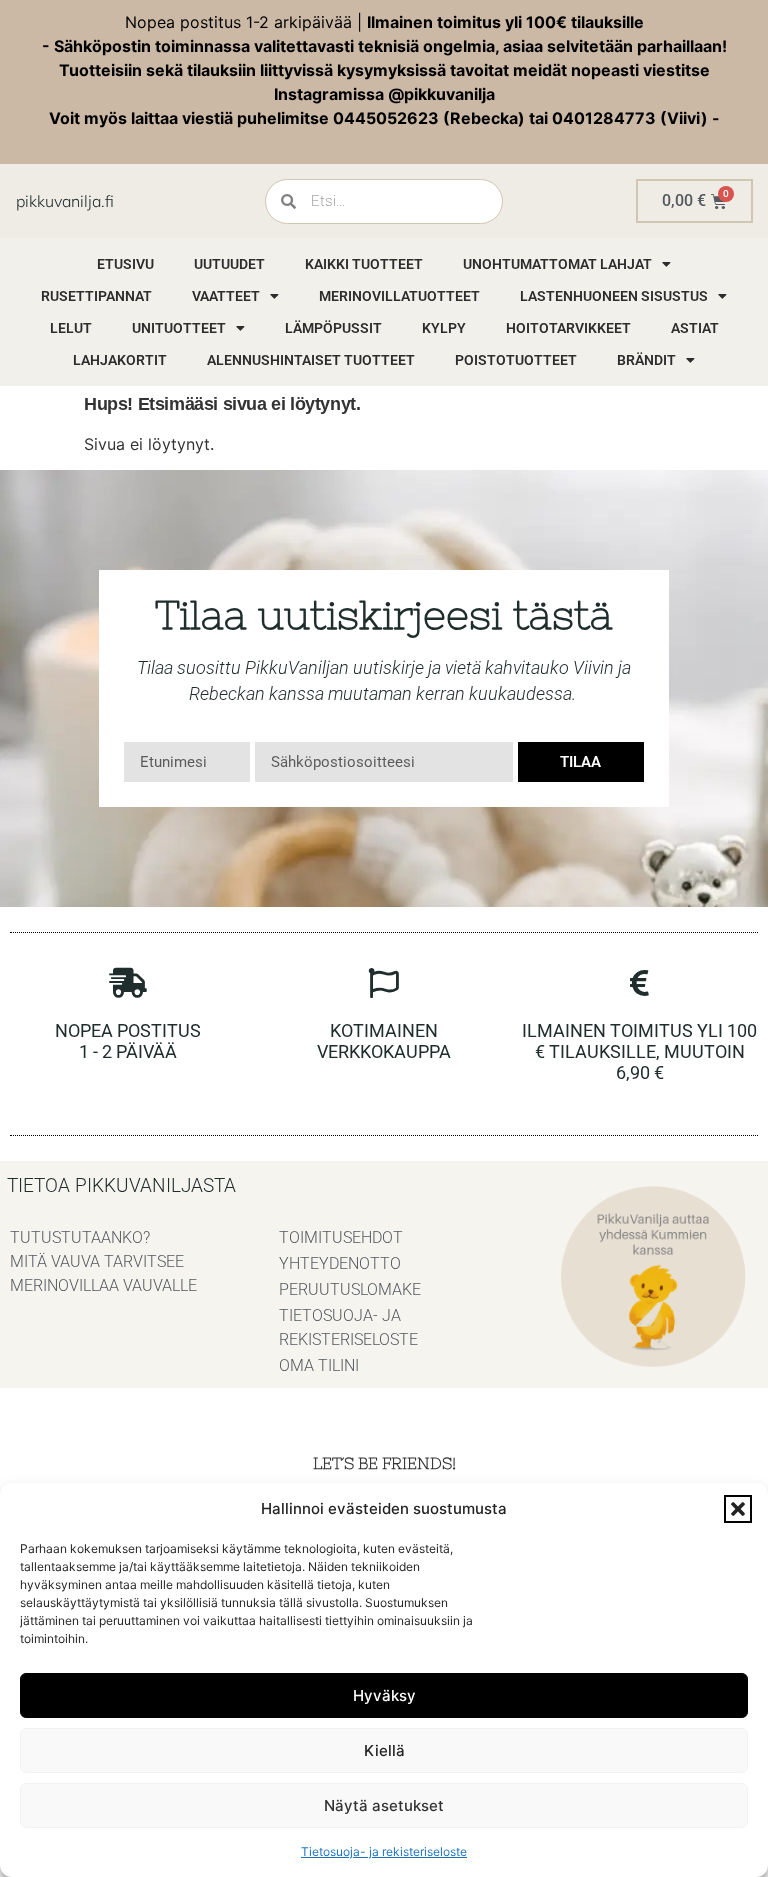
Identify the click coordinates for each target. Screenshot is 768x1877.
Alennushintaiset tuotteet (311, 360)
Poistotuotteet (516, 360)
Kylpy (444, 328)
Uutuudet (229, 264)
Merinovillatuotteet (399, 296)
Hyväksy (384, 1695)
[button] (738, 1509)
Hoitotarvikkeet (568, 328)
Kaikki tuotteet (364, 264)
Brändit (646, 360)
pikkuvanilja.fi (65, 201)
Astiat (695, 328)
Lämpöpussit (333, 328)
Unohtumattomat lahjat (557, 264)
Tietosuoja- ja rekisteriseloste (384, 1851)
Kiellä (384, 1750)
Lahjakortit (120, 360)
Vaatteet (226, 296)
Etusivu (125, 264)
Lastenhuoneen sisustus (614, 296)
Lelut (71, 328)
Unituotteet (179, 328)
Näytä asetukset (384, 1805)
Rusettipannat (96, 296)
